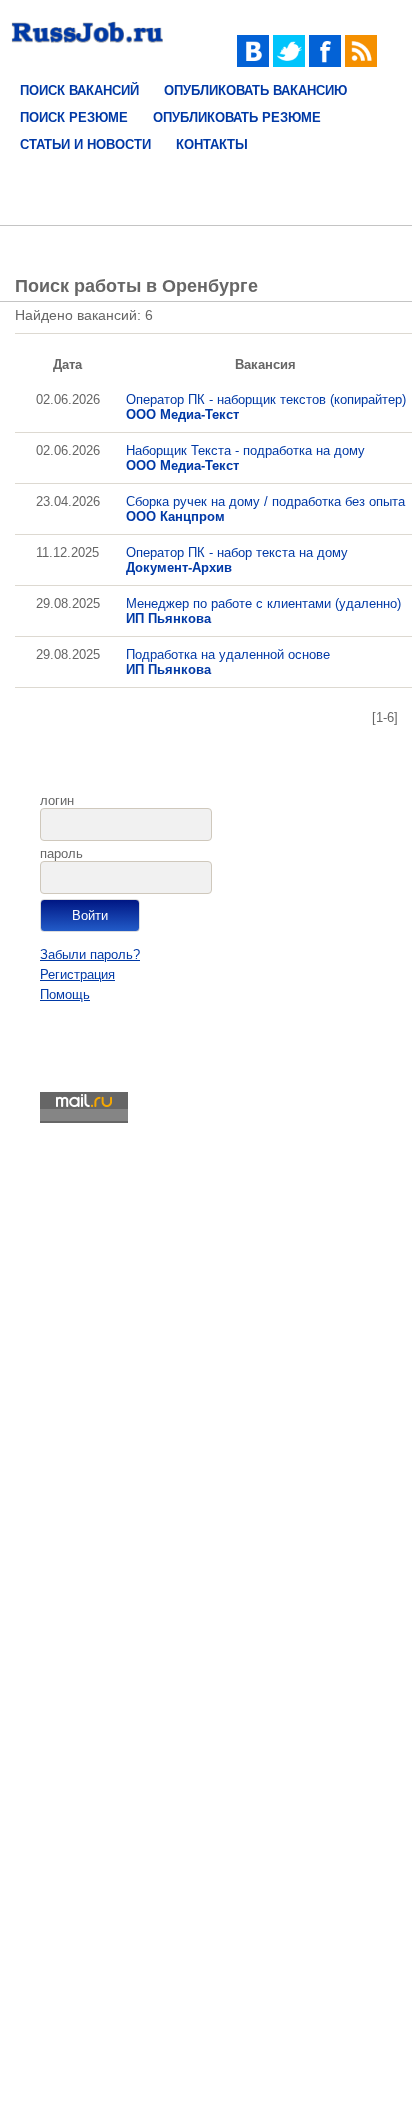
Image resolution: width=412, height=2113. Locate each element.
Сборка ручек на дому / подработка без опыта (265, 509)
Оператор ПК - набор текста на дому (237, 560)
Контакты (212, 144)
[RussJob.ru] (87, 47)
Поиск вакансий (79, 90)
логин (57, 800)
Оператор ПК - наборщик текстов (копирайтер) (266, 407)
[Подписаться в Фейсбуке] (325, 62)
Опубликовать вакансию (255, 90)
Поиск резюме (74, 117)
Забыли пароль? (90, 954)
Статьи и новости (85, 144)
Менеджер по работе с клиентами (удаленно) (263, 611)
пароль (61, 853)
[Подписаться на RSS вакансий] (361, 62)
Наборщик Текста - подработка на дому (245, 458)
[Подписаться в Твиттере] (289, 62)
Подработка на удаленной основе (228, 662)
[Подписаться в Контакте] (253, 62)
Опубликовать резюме (237, 117)
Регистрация (77, 974)
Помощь (65, 994)
